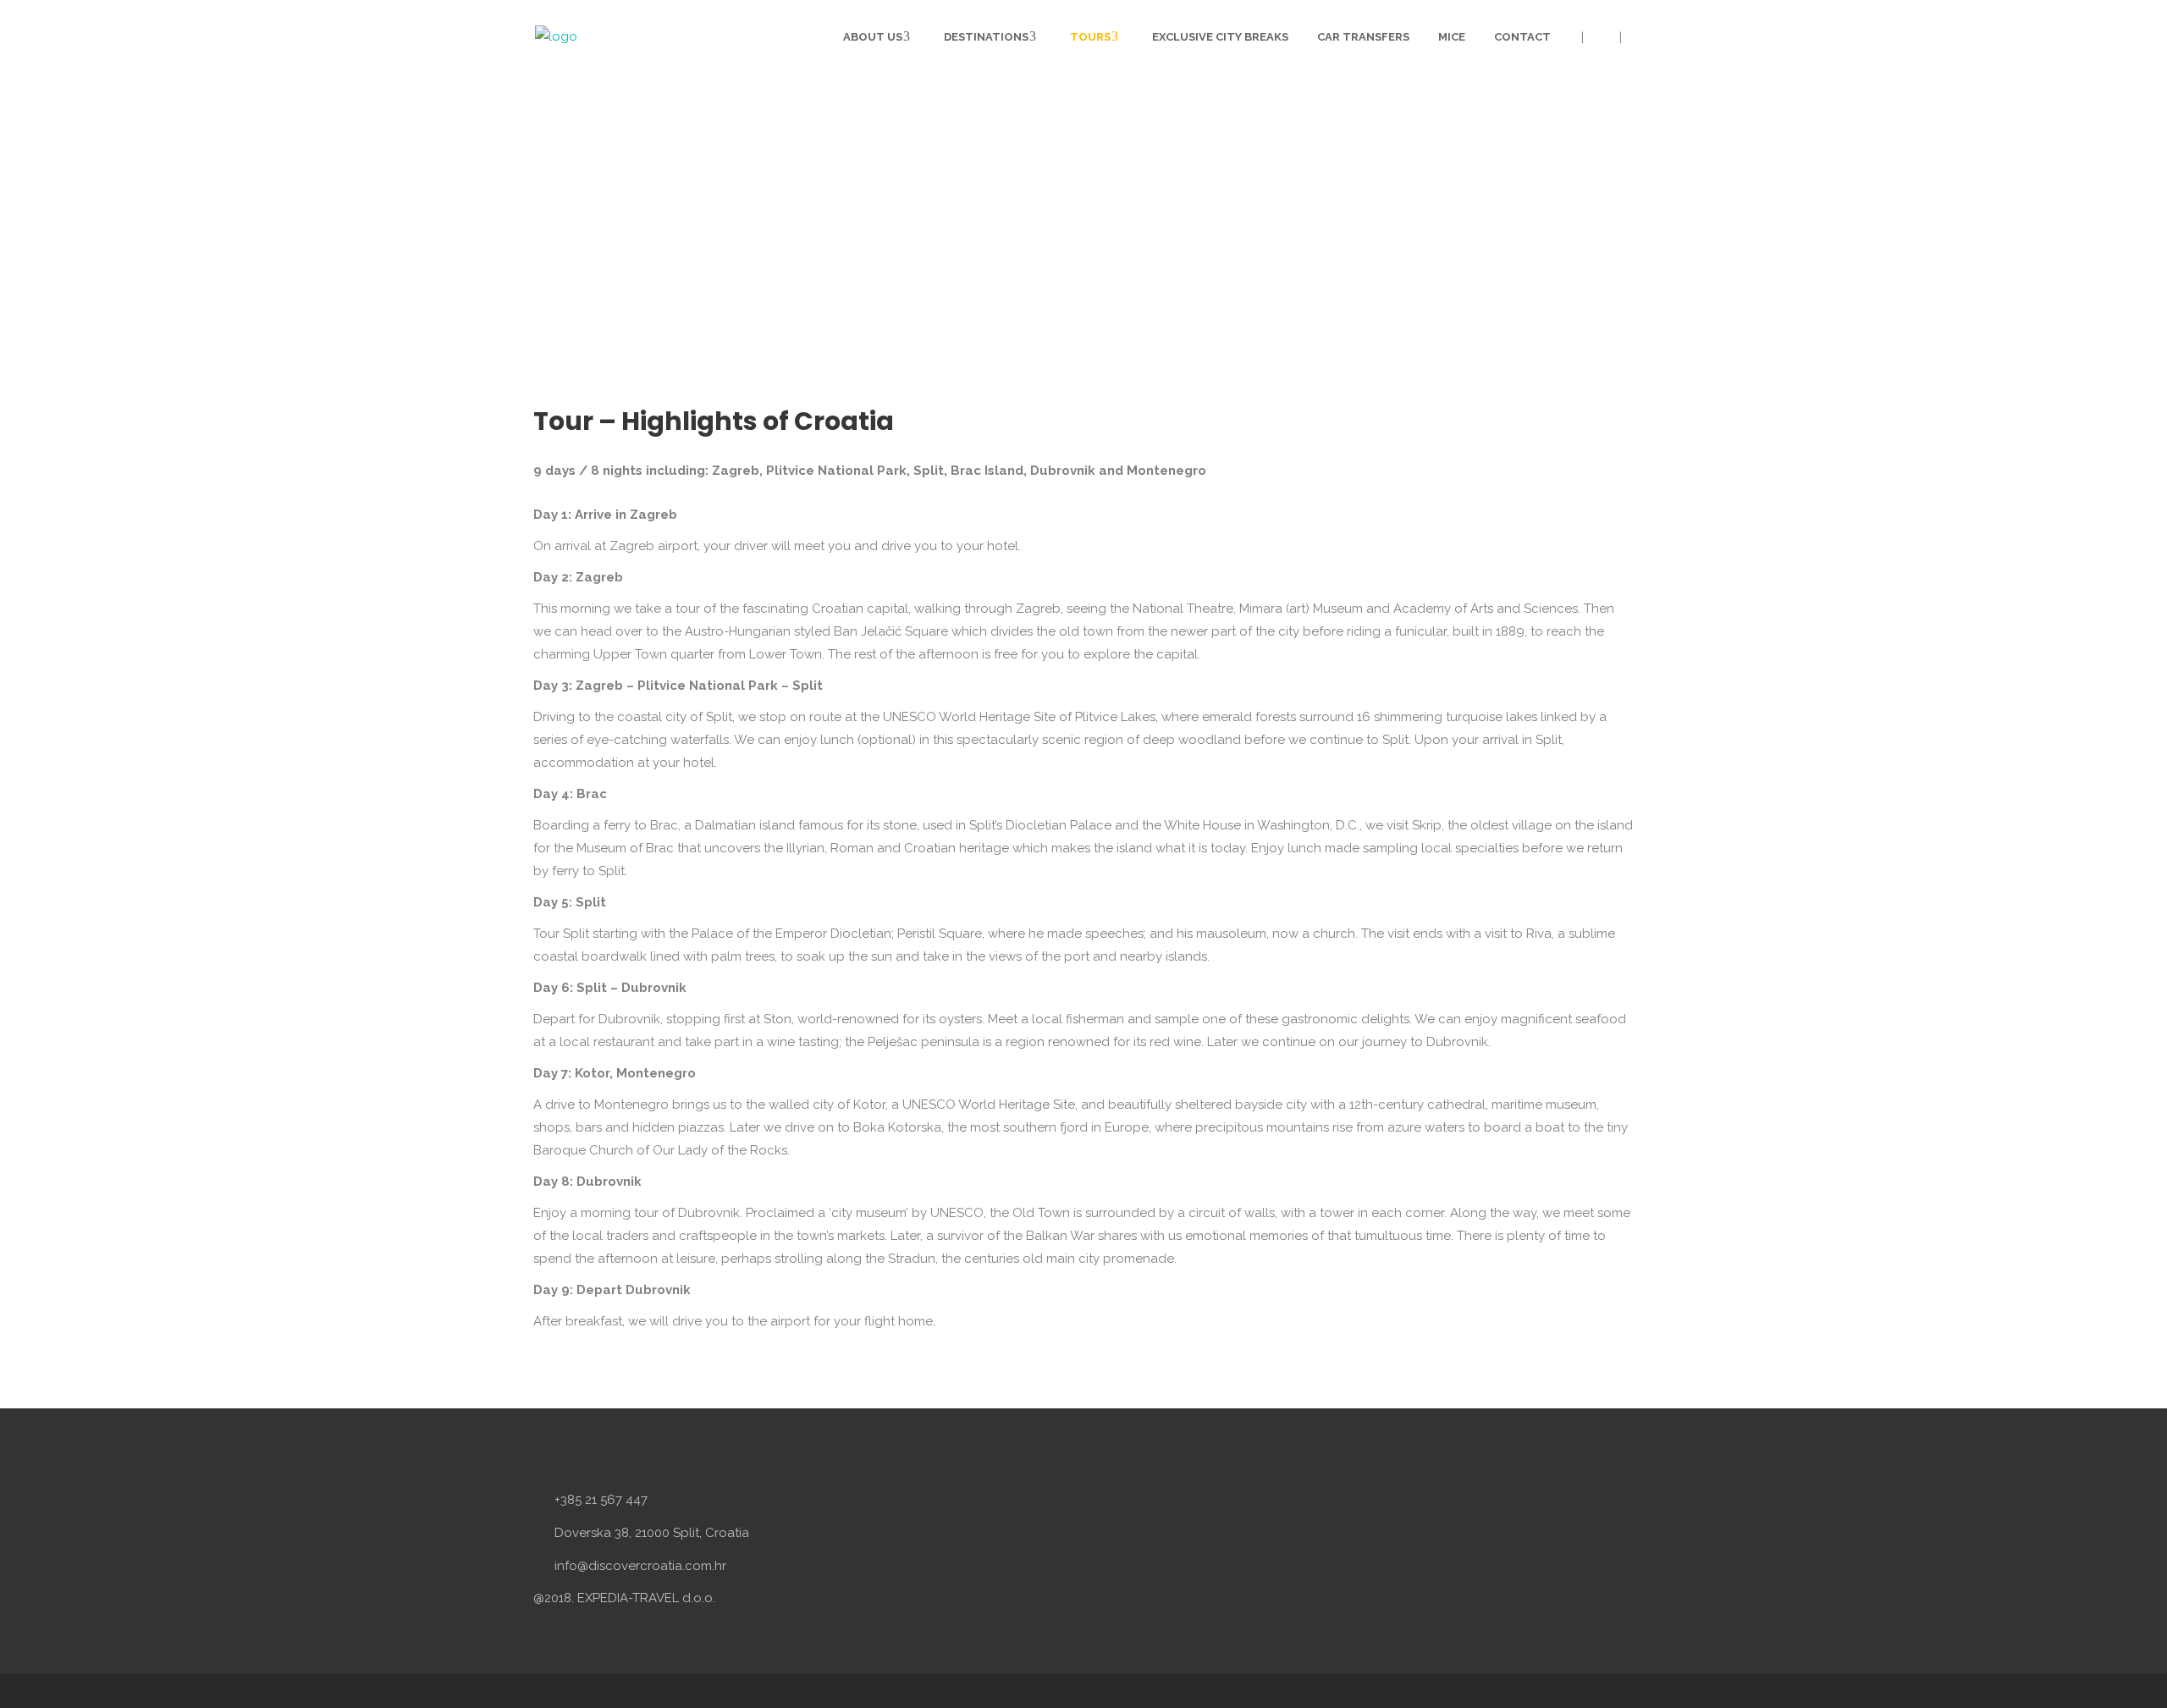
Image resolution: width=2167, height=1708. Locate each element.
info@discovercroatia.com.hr (640, 1566)
